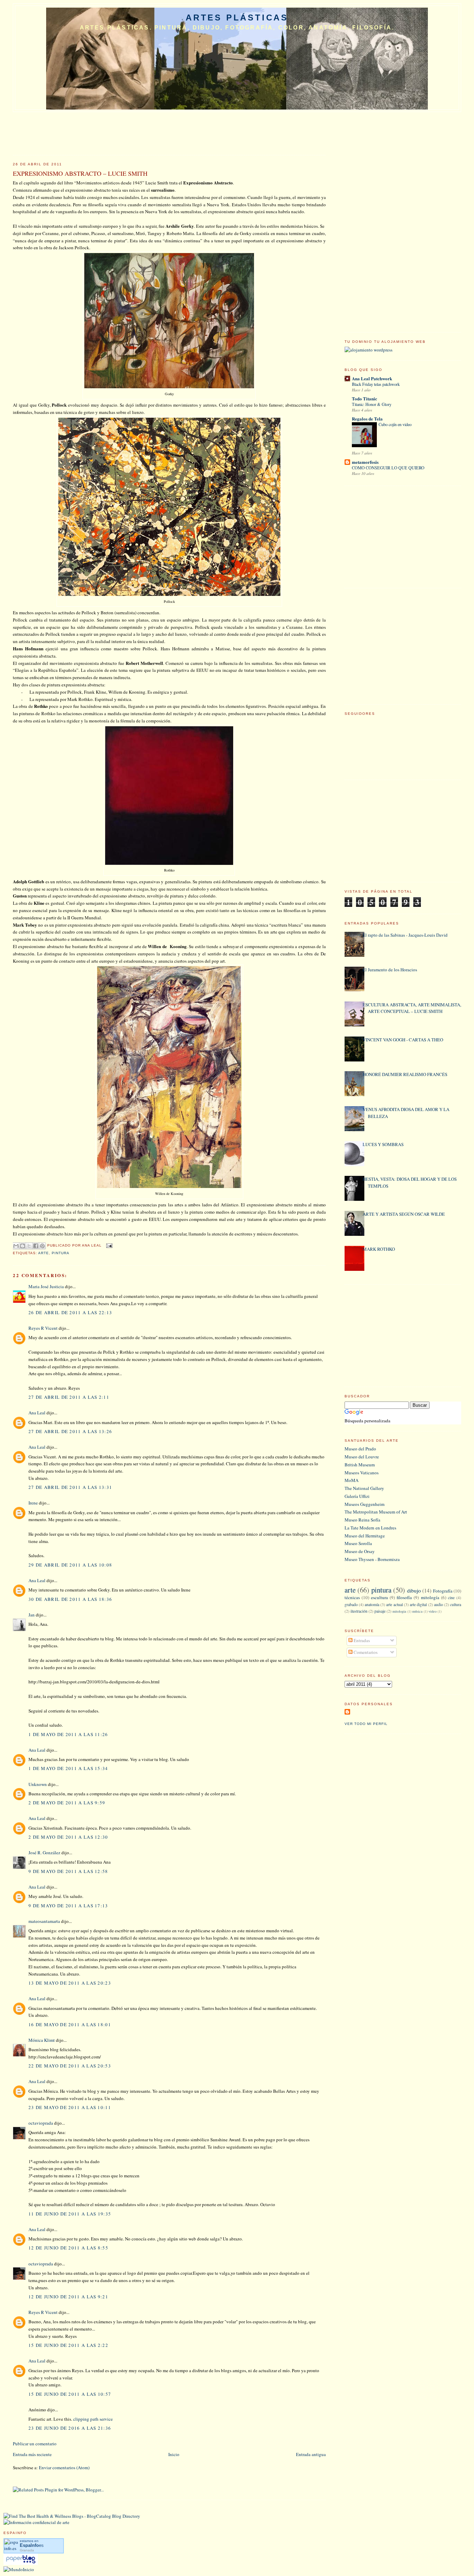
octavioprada (41, 2123)
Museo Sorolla (358, 1543)
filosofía (404, 1597)
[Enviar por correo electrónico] (16, 1246)
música (417, 1611)
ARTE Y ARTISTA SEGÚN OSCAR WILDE (404, 1214)
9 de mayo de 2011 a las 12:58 (68, 1871)
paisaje (380, 1611)
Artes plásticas (237, 18)
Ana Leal (37, 1413)
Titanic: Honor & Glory (372, 404)
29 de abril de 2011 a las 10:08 (70, 1565)
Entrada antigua (311, 2454)
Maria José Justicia (46, 1286)
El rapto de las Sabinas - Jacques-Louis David (405, 935)
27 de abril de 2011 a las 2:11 (69, 1397)
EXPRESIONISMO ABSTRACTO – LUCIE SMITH (80, 173)
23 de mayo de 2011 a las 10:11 (70, 2107)
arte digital (418, 1604)
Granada (27, 2550)
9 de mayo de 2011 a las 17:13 (68, 1906)
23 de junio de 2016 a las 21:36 (70, 2428)
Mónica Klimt (42, 2040)
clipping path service (93, 2419)
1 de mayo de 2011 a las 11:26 (68, 1734)
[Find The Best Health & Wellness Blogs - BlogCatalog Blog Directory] (72, 2516)
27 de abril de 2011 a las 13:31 (70, 1487)
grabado (351, 1604)
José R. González (44, 1853)
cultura (456, 1604)
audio (439, 1604)
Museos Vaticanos (362, 1473)
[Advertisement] (397, 219)
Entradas (361, 1640)
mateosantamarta (44, 1921)
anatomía (372, 1604)
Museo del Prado (360, 1449)
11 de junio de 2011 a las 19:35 (70, 2214)
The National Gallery (364, 1488)
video (433, 1611)
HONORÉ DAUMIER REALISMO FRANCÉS (405, 1074)
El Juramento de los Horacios (390, 970)
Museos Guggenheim (365, 1504)
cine (451, 1598)
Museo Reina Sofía (362, 1520)
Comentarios (365, 1652)
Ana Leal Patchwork (372, 378)
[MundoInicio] (19, 2569)
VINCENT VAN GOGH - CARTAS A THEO (403, 1040)
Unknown (38, 1784)
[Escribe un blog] (23, 1246)
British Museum (360, 1465)
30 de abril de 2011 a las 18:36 (70, 1599)
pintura (61, 1253)
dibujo (414, 1590)
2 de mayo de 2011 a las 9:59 (67, 1803)
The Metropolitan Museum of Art (376, 1512)
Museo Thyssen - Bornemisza (372, 1559)
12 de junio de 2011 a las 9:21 (68, 2297)
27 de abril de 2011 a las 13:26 (70, 1431)
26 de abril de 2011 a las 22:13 (70, 1312)
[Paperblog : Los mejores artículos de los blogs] (21, 2563)
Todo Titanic (365, 398)
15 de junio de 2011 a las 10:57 (70, 2394)
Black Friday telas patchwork (376, 384)
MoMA (352, 1480)
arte (44, 1253)
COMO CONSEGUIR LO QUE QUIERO (388, 468)
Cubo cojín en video (395, 424)
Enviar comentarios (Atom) (64, 2467)
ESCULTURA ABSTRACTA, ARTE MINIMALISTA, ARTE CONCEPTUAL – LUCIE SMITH (412, 1008)
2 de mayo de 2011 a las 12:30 (68, 1837)
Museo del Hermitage (365, 1536)
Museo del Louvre (362, 1457)
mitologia (399, 1611)
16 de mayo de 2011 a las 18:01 (70, 2024)
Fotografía (443, 1591)
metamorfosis (365, 462)
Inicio (174, 2454)
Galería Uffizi (357, 1496)
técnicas (352, 1597)
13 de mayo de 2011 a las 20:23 (70, 1983)
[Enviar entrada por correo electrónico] (108, 1245)
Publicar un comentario (35, 2444)
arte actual (394, 1604)
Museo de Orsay (360, 1551)
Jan (32, 1615)
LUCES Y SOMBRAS (383, 1144)
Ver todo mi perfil (366, 1724)
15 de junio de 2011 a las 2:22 (68, 2345)
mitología (430, 1597)
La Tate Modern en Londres (370, 1528)
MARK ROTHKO (379, 1249)
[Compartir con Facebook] (36, 1246)
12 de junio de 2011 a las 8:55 (68, 2248)
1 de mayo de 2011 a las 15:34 (68, 1768)
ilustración (359, 1611)
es (32, 2545)
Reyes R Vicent (43, 1328)
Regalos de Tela (367, 419)
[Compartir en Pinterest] (42, 1246)
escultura (379, 1597)
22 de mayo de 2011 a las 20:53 (70, 2066)
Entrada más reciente (32, 2454)
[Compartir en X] (29, 1246)
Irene (33, 1503)
